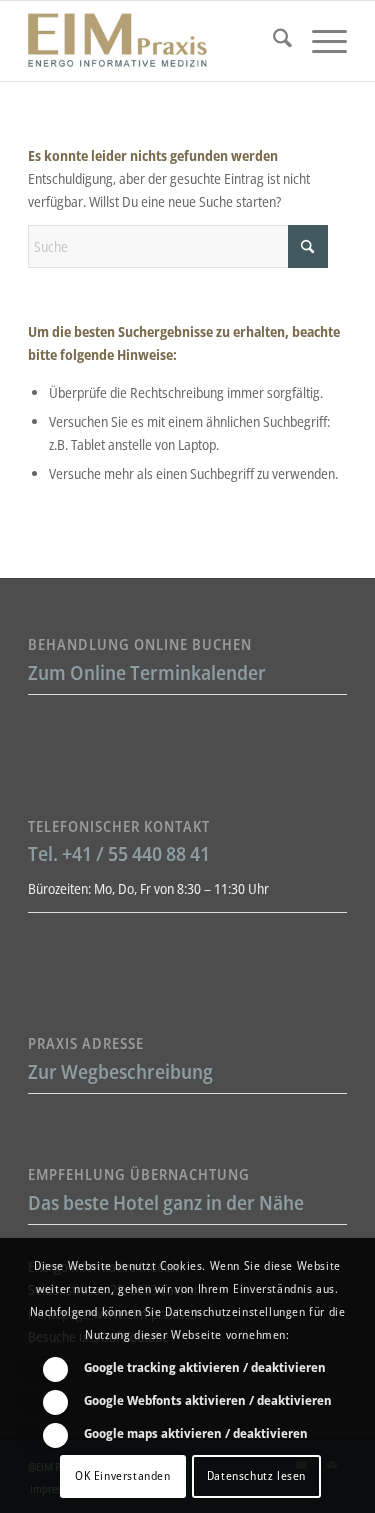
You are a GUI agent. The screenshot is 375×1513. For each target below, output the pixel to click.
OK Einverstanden (123, 1475)
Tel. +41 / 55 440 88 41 (119, 853)
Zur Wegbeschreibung (120, 1071)
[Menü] (319, 41)
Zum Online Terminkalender (147, 672)
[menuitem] (272, 41)
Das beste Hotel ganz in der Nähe (166, 1202)
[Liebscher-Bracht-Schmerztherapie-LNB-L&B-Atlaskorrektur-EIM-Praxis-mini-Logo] (155, 41)
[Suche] (272, 41)
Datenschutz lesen (256, 1475)
